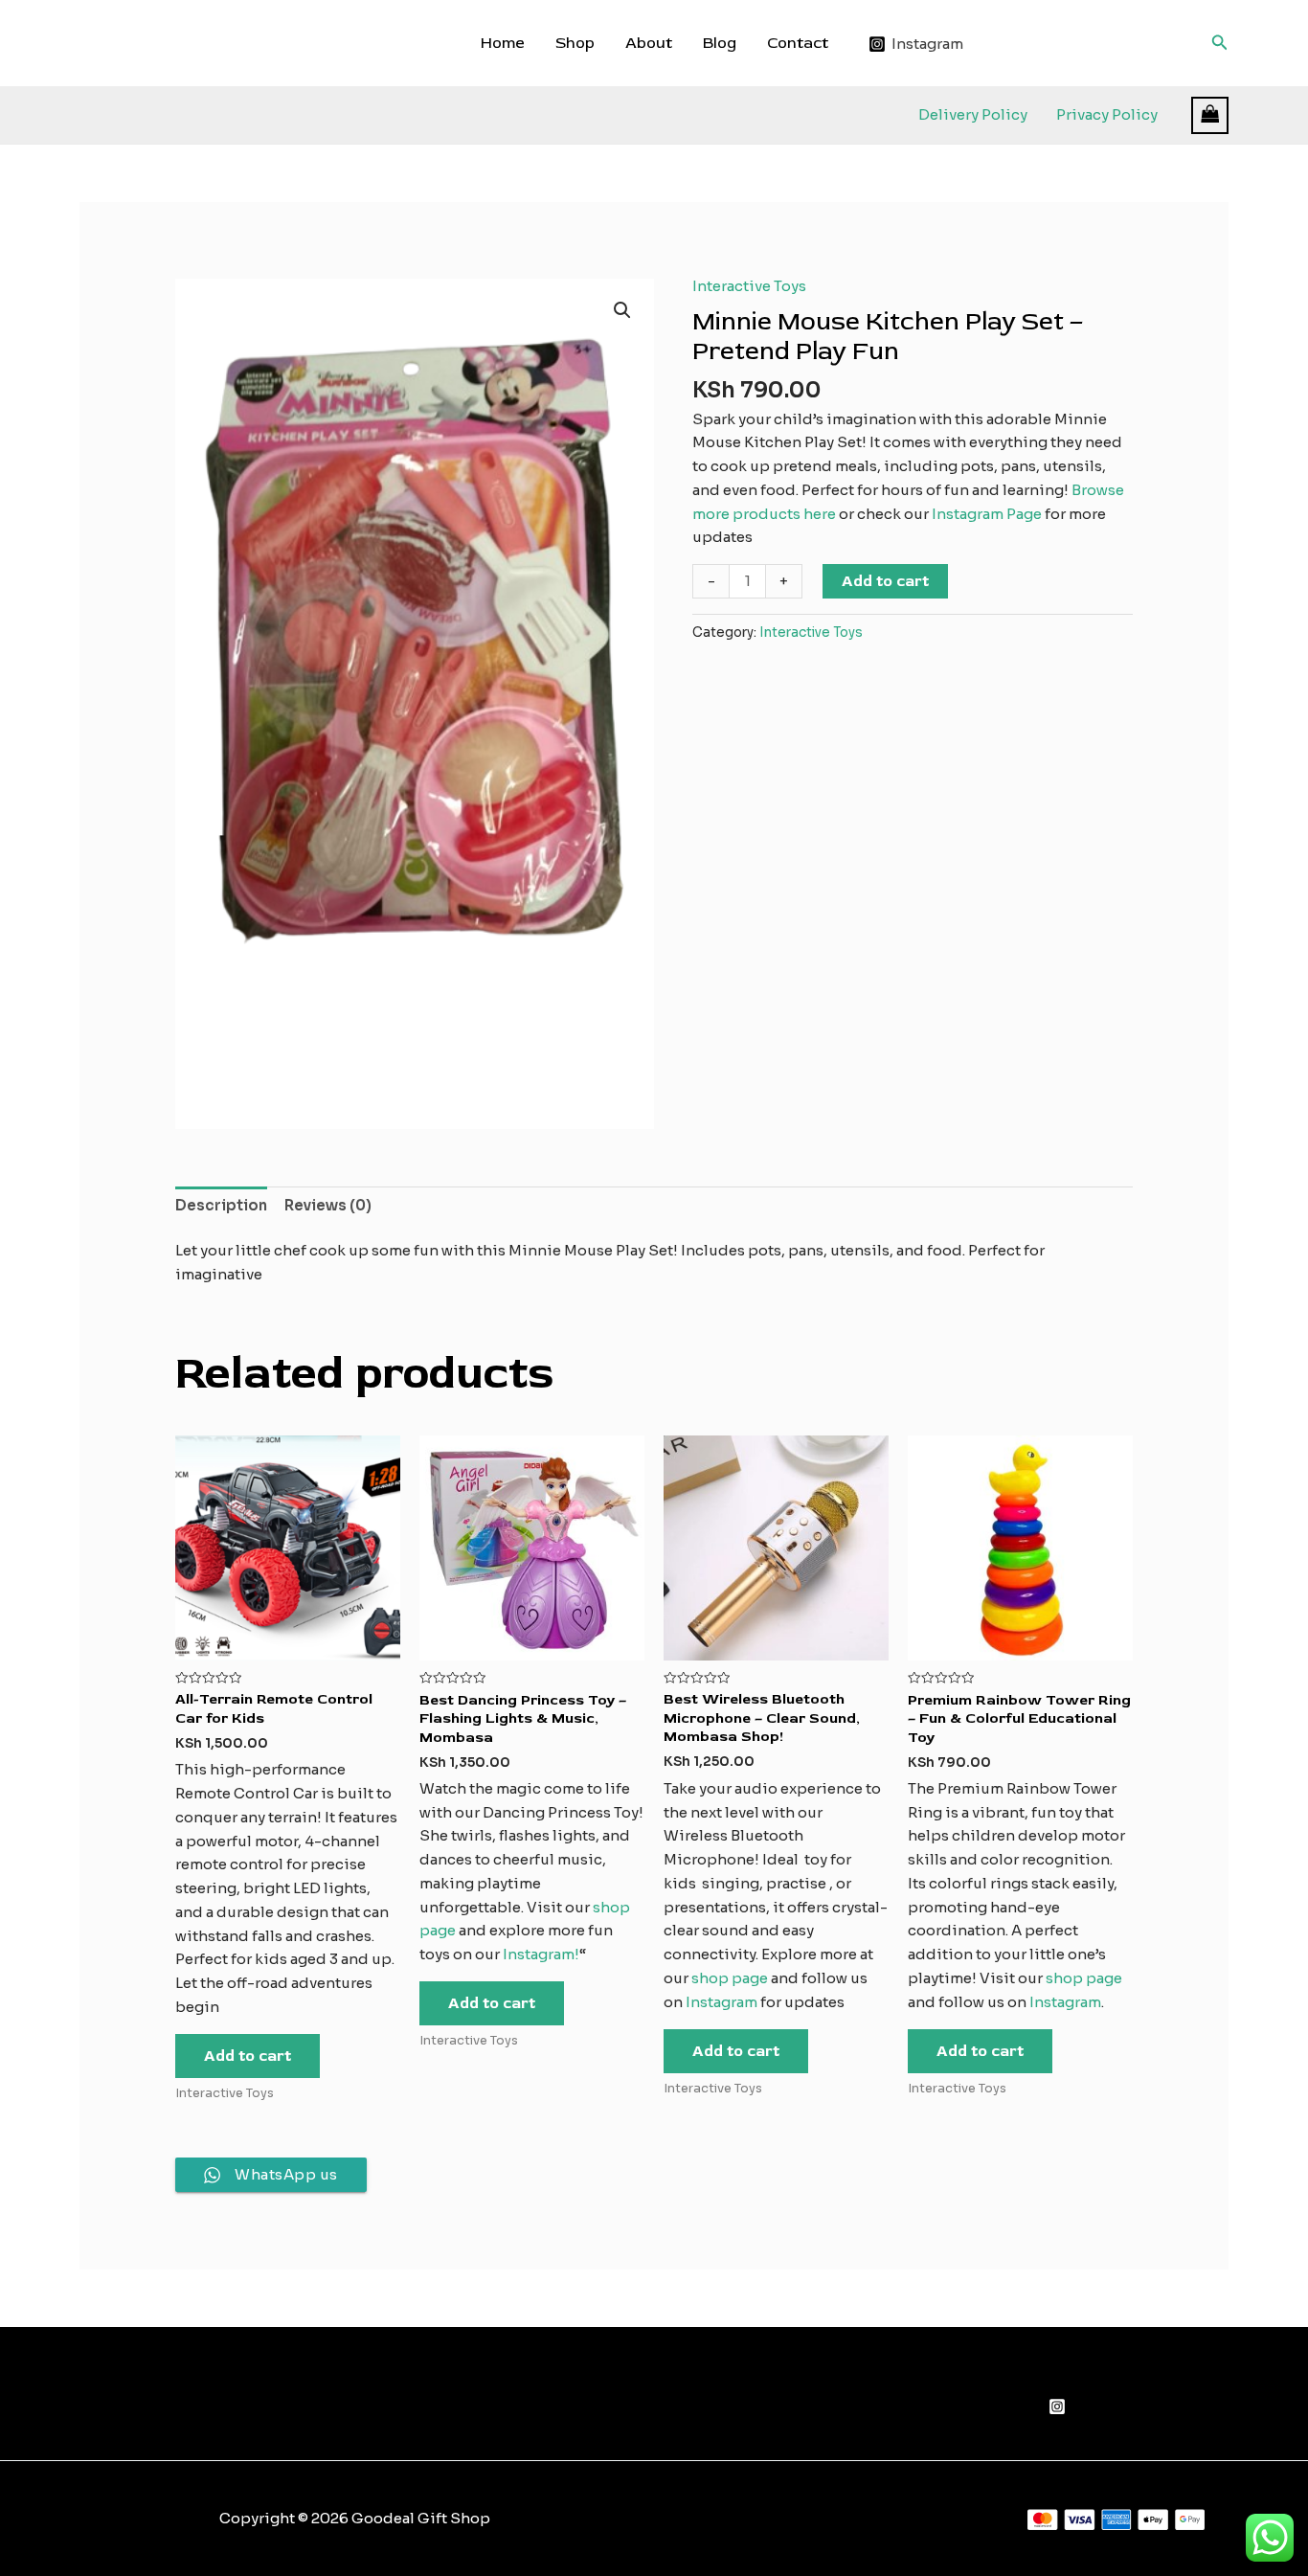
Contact (798, 43)
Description (221, 1205)
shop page (731, 1978)
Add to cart (885, 581)
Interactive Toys (749, 286)
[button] (622, 310)
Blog (720, 43)
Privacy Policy (1107, 114)
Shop (575, 43)
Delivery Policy (973, 114)
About (649, 43)
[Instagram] (1057, 2407)
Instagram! (541, 1954)
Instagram (722, 2002)
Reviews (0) (328, 1205)
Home (503, 43)
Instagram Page (987, 514)
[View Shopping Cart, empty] (1210, 115)
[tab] (221, 1206)
